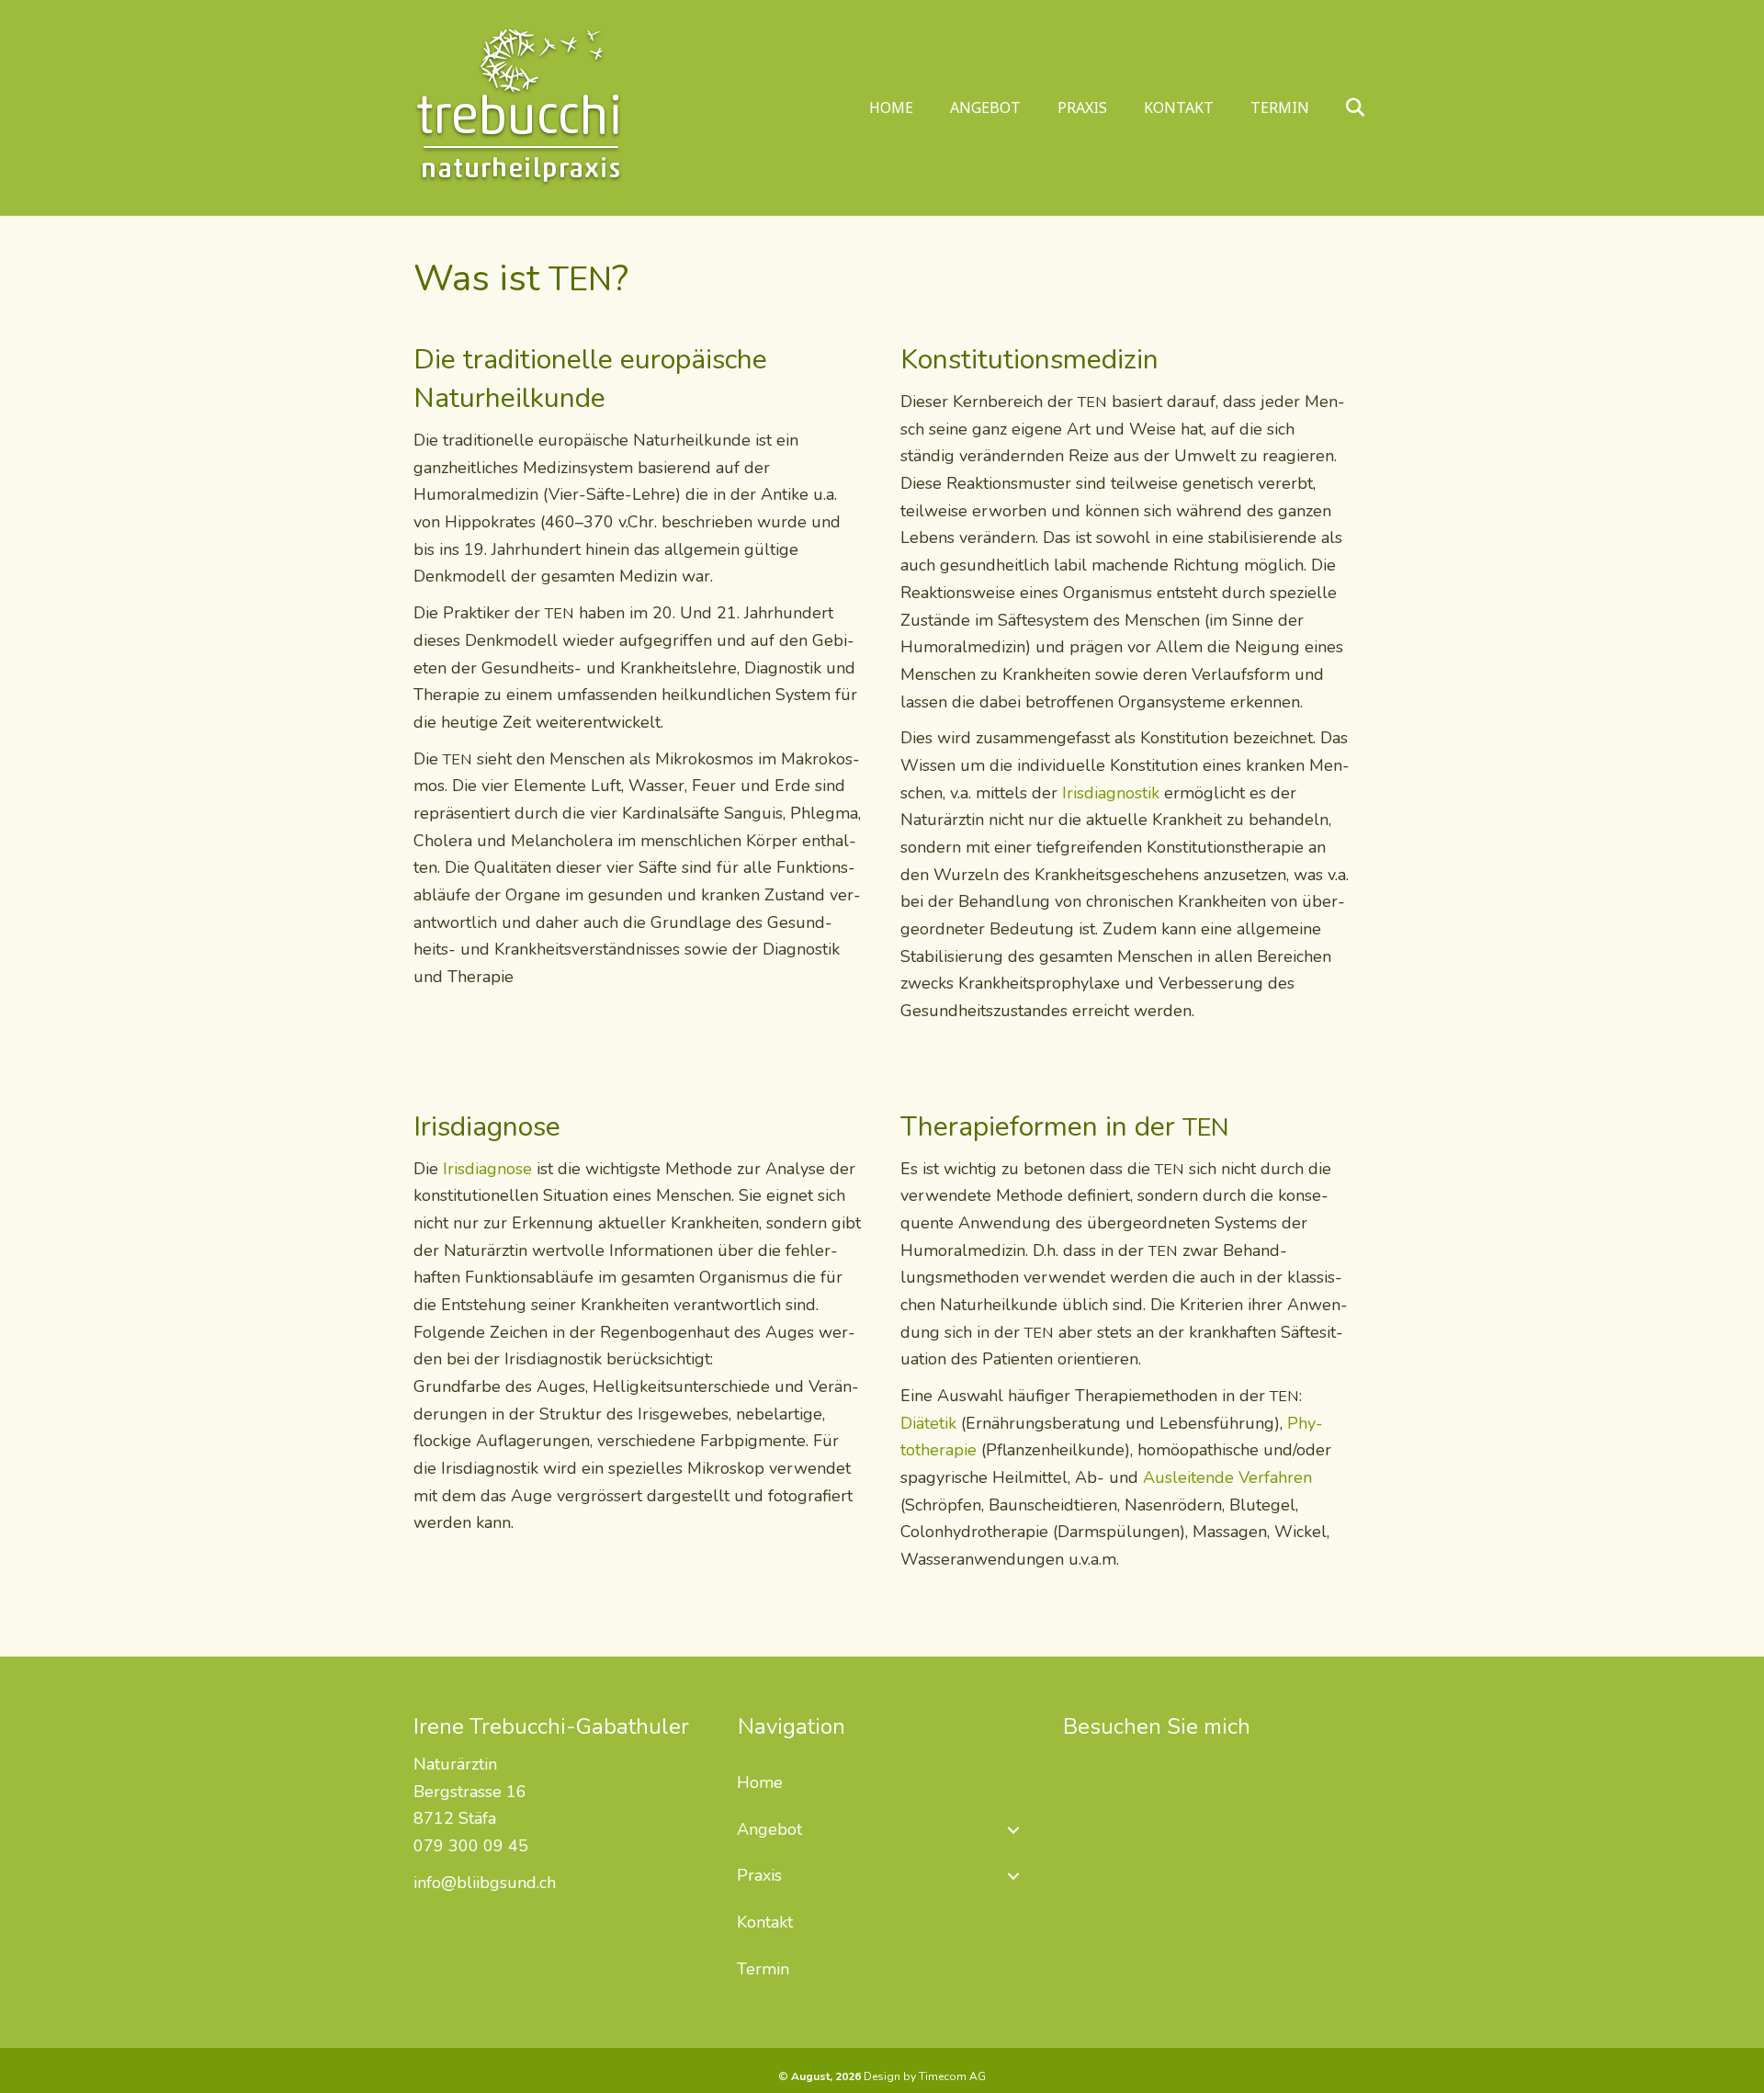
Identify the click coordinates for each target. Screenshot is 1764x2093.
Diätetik (928, 1423)
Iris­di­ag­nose (487, 1169)
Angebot (985, 107)
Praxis (1082, 107)
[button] (1013, 1830)
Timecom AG (952, 2076)
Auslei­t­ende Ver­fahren (1227, 1477)
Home (891, 107)
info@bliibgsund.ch (485, 1883)
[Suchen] (1339, 107)
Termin (1280, 107)
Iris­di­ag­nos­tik (1111, 793)
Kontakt (1179, 107)
